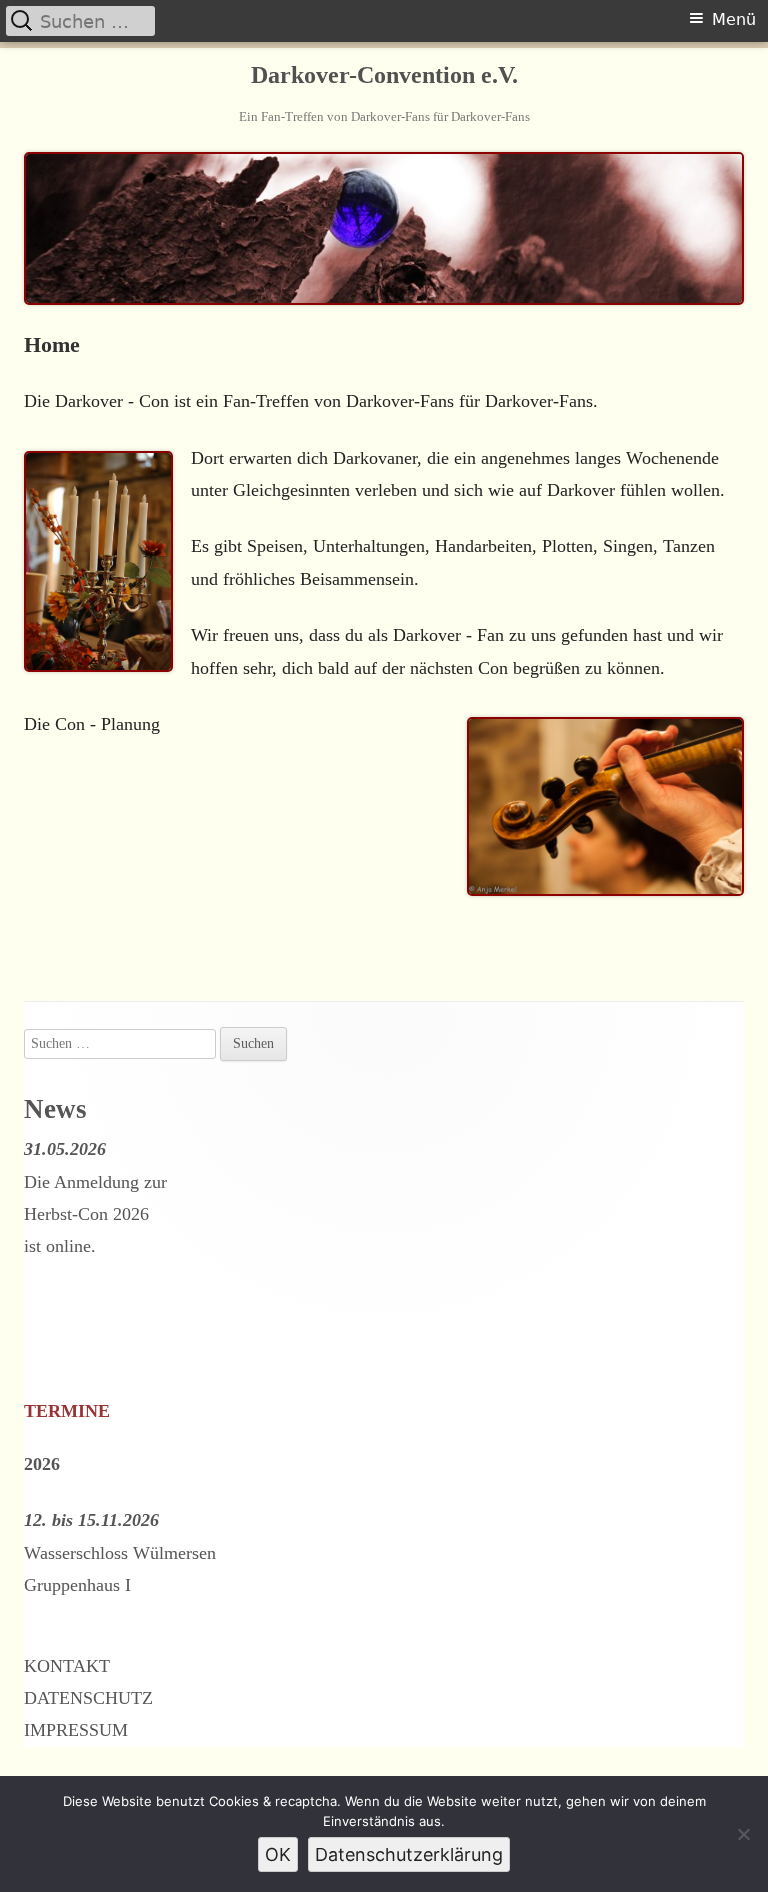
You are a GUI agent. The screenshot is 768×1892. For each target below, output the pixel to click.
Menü (734, 19)
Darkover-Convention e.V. (384, 75)
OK (278, 1854)
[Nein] (743, 1834)
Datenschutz (88, 1698)
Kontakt (67, 1666)
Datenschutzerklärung (409, 1854)
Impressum (76, 1730)
